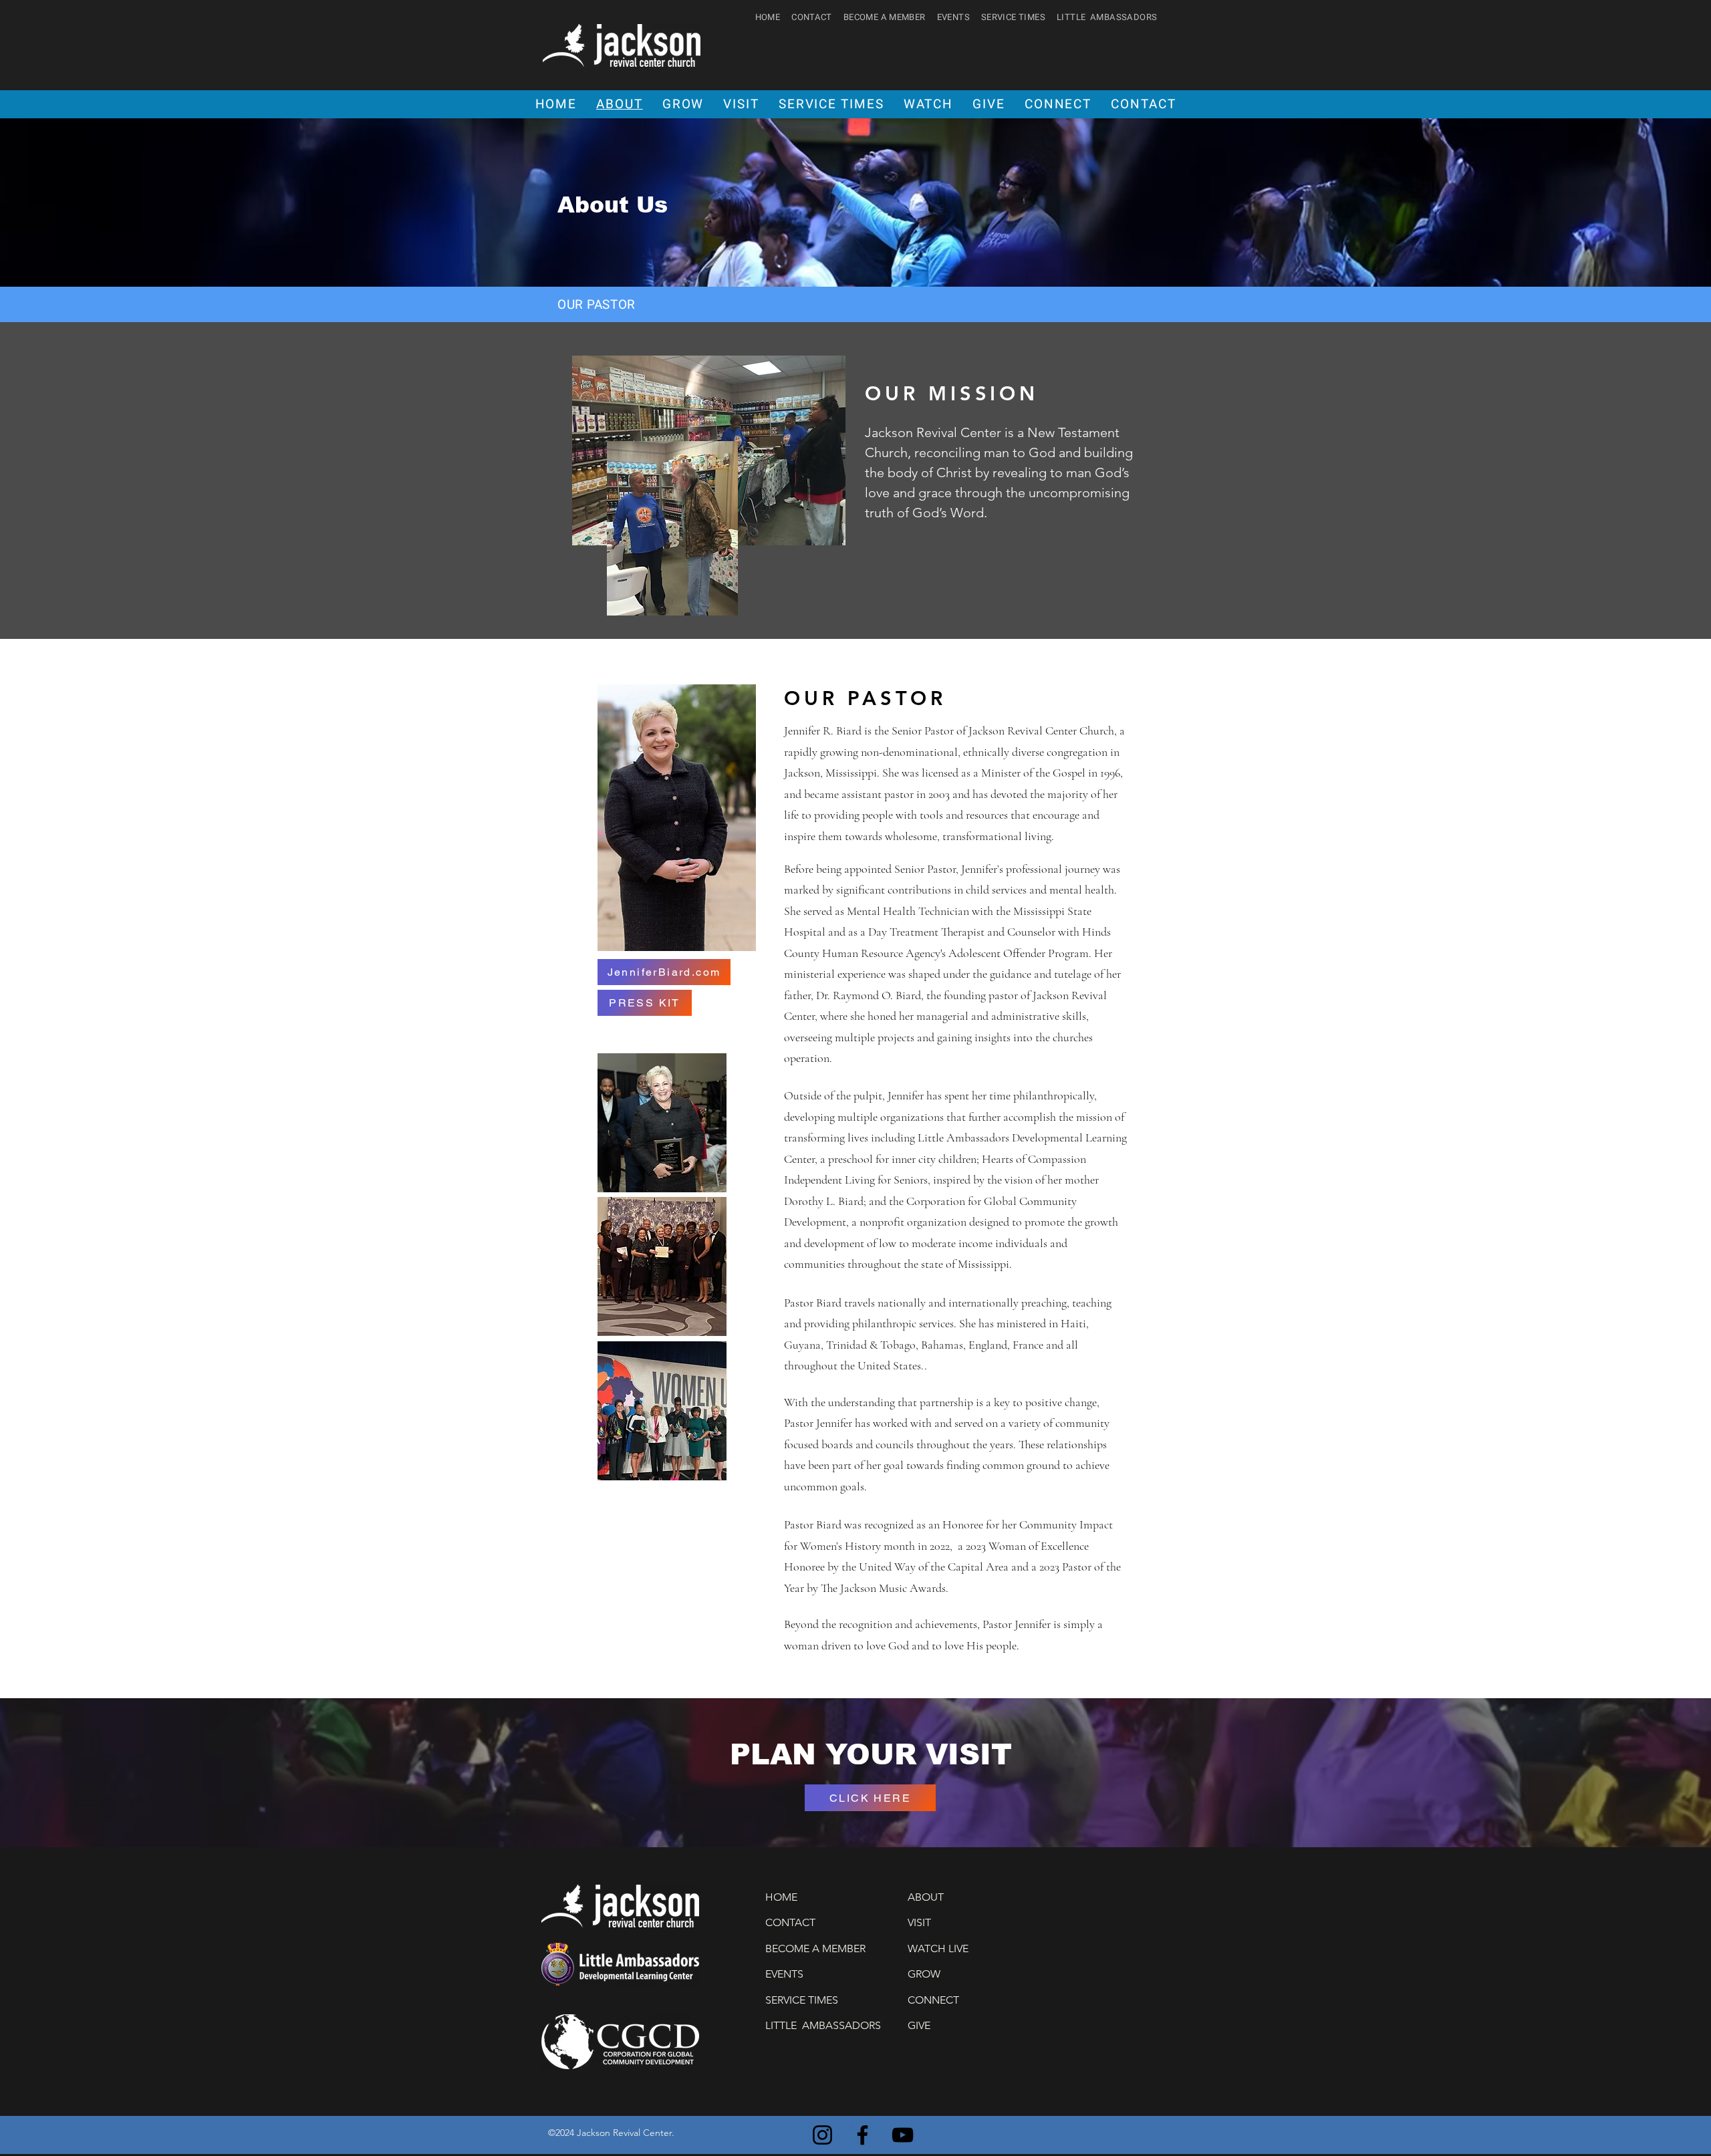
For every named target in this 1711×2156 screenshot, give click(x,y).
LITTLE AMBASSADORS (1107, 17)
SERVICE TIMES (1013, 17)
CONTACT (812, 17)
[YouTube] (903, 2135)
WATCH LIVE (938, 1948)
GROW (924, 1974)
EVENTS (953, 17)
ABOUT (926, 1897)
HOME (768, 17)
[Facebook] (863, 2135)
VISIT (919, 1922)
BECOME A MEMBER (885, 17)
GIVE (919, 2025)
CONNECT (933, 2000)
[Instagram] (822, 2135)
